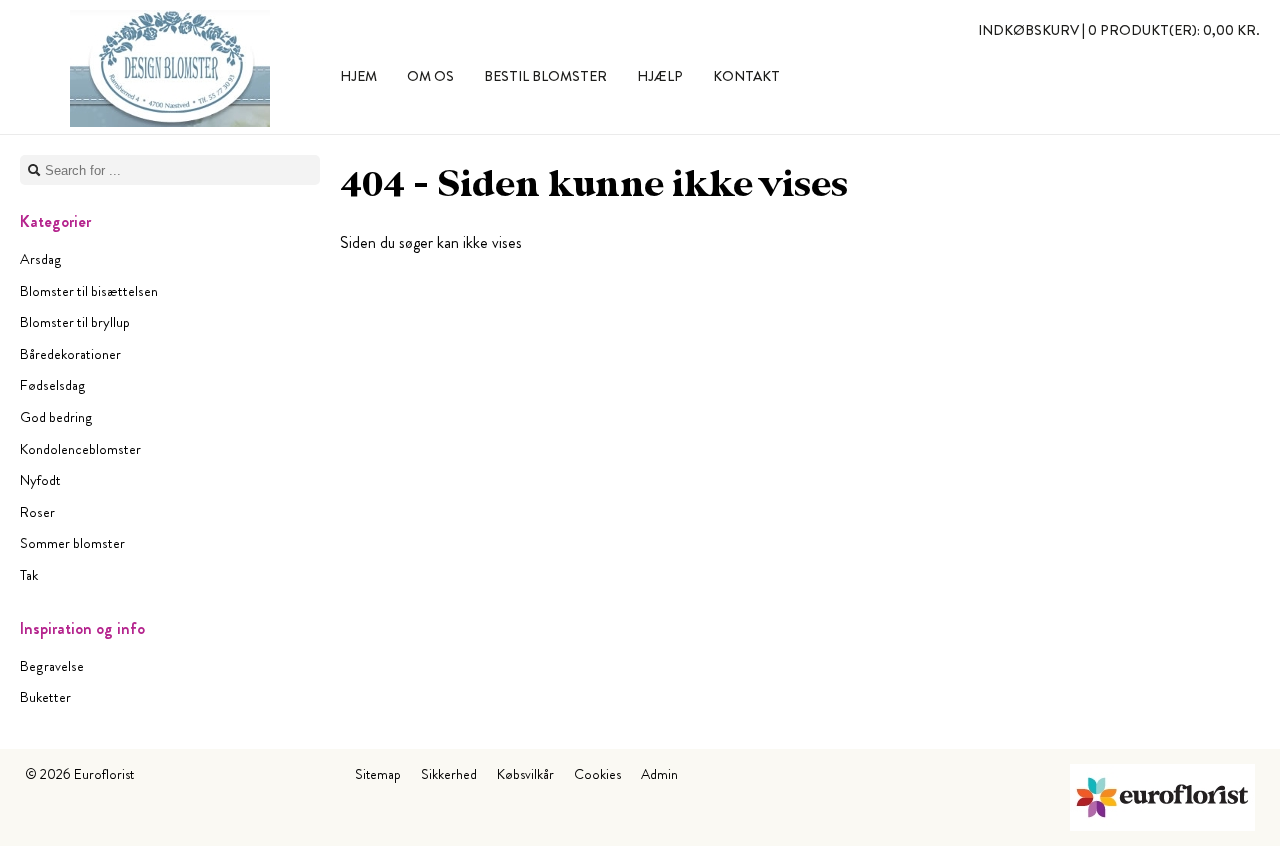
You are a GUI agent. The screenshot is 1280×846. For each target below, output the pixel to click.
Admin (659, 774)
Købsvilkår (525, 774)
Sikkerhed (449, 774)
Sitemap (378, 774)
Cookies (597, 774)
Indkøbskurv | (1119, 30)
